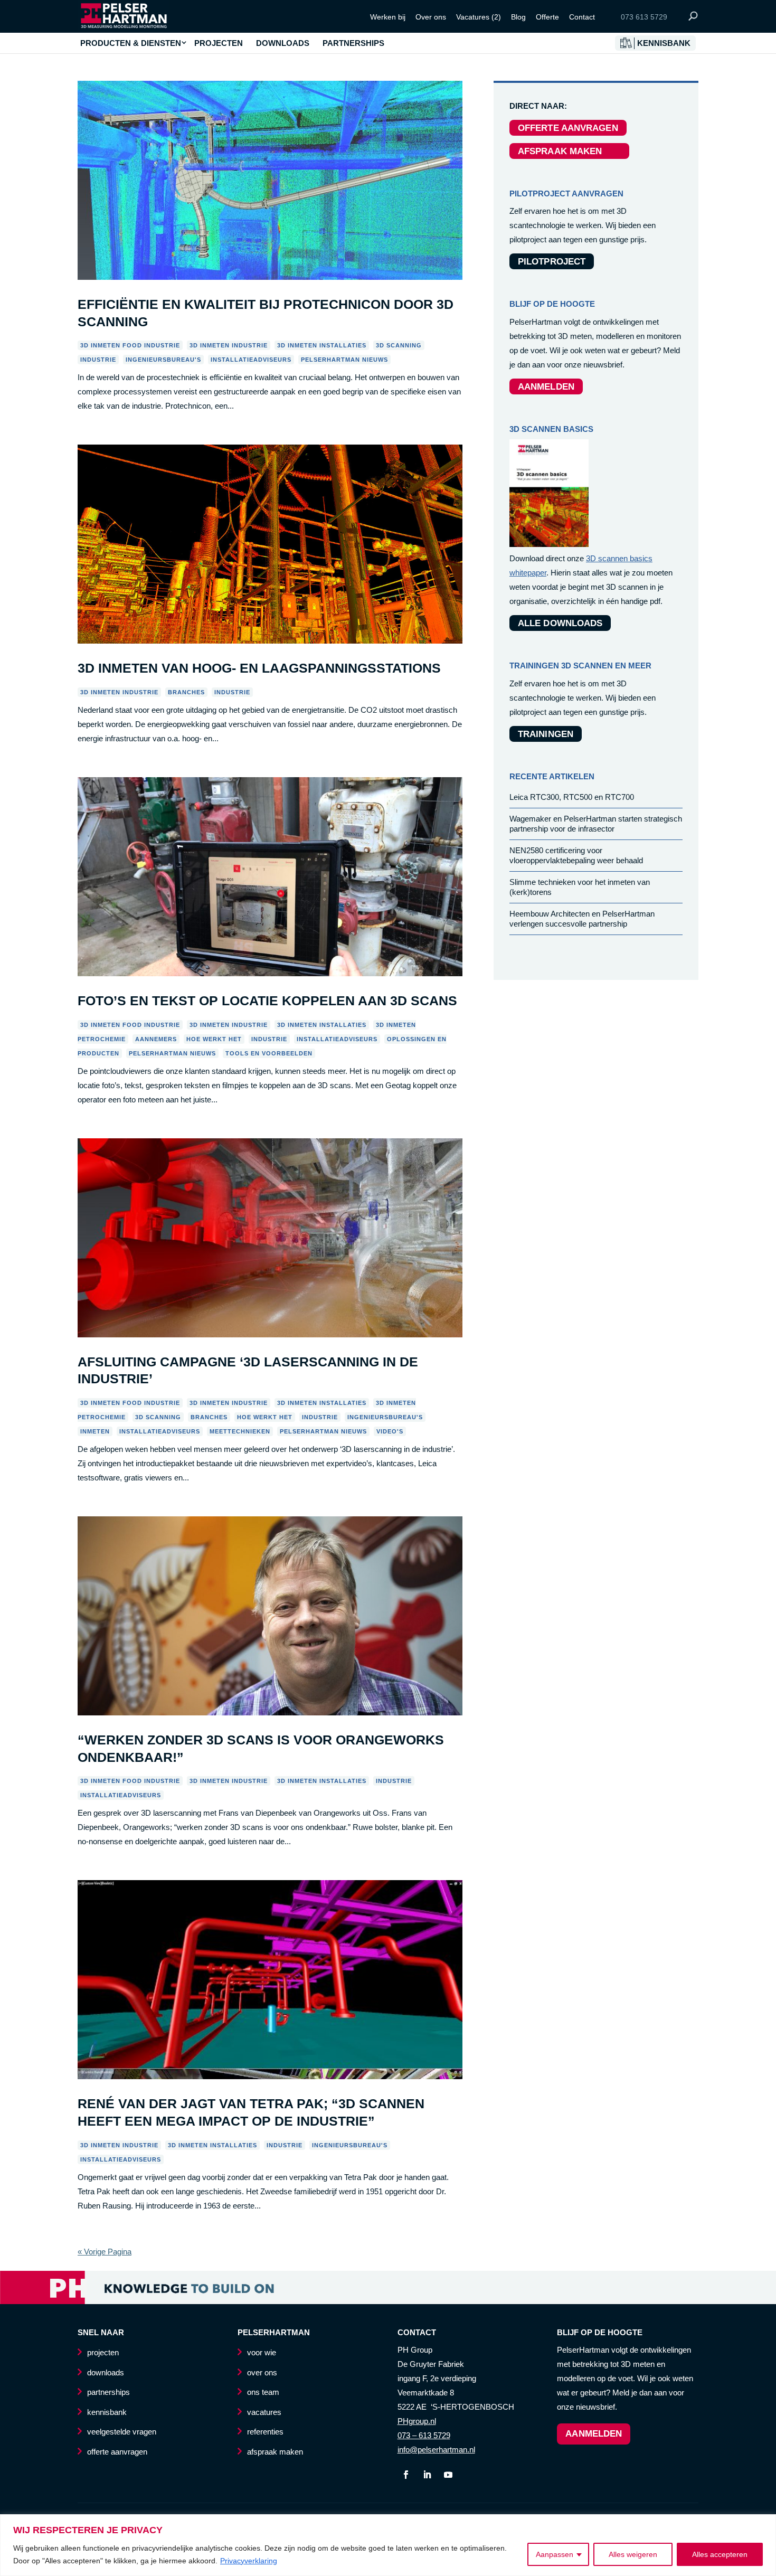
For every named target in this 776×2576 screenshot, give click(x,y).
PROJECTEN (219, 43)
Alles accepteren (720, 2554)
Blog (518, 17)
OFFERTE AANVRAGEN (568, 128)
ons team (263, 2392)
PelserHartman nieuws (344, 360)
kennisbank (107, 2412)
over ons (262, 2372)
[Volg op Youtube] (448, 2475)
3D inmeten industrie (229, 345)
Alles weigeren (633, 2554)
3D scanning (399, 345)
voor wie (262, 2352)
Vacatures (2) (479, 17)
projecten (103, 2352)
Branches (186, 692)
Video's (390, 1431)
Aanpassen (555, 2554)
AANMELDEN (546, 387)
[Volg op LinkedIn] (427, 2475)
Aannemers (156, 1039)
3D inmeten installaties (322, 345)
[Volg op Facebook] (406, 2475)
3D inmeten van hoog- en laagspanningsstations (259, 668)
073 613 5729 (644, 17)
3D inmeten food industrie (130, 345)
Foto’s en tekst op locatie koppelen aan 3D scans (267, 1001)
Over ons (431, 17)
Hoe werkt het (214, 1039)
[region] (388, 2545)
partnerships (108, 2392)
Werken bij (388, 17)
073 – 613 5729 (424, 2435)
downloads (106, 2372)
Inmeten (95, 1431)
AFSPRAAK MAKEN (569, 151)
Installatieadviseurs (251, 360)
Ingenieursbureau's (163, 360)
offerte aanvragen (117, 2452)
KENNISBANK (664, 43)
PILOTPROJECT (552, 262)
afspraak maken (275, 2452)
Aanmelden (594, 2434)
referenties (265, 2432)
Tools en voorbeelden (269, 1053)
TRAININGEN (546, 734)
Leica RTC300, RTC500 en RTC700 (572, 797)
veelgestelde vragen (122, 2432)
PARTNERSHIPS (353, 43)
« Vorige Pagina (105, 2252)
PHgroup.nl (417, 2421)
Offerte (547, 17)
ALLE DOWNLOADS (560, 623)
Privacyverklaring (249, 2561)
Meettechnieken (240, 1431)
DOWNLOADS (283, 43)
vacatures (264, 2412)
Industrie (98, 360)
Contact (582, 17)
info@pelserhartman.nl (436, 2450)
